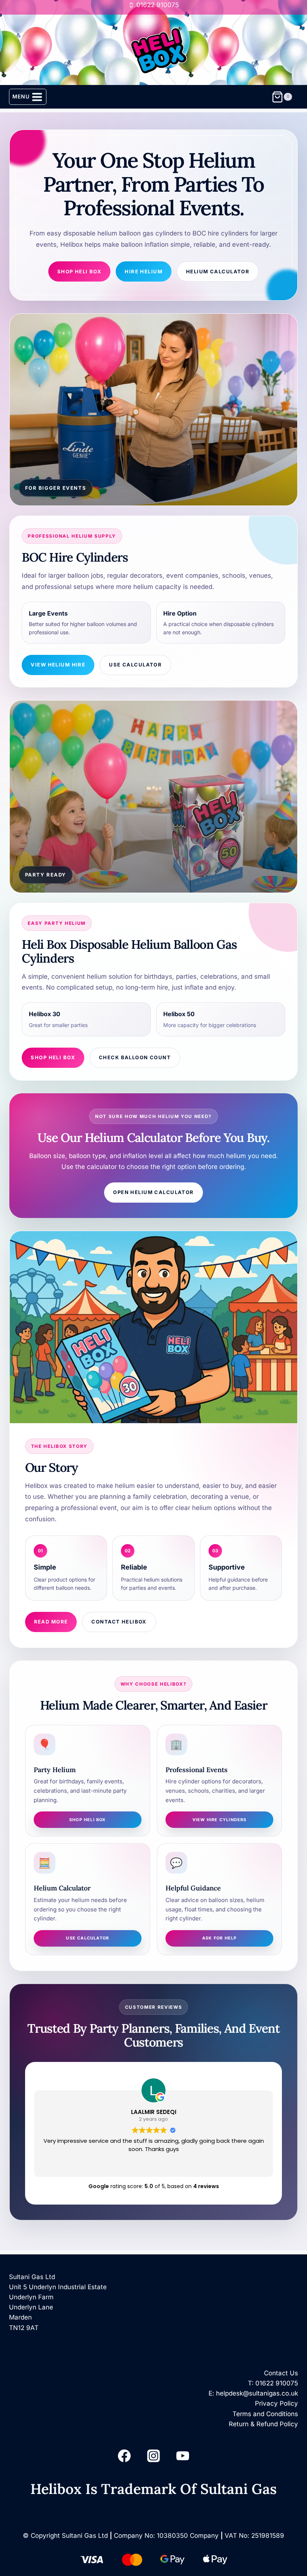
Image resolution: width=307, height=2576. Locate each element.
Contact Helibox (119, 1622)
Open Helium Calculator (153, 1192)
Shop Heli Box (80, 271)
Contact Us (281, 2373)
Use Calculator (135, 665)
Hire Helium (144, 271)
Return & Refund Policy (263, 2424)
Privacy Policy (276, 2403)
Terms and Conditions (265, 2414)
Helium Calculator (218, 271)
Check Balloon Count (135, 1057)
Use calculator (87, 1938)
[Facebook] (124, 2456)
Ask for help (220, 1938)
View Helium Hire (58, 665)
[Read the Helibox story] (154, 1327)
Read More (51, 1622)
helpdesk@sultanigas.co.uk (257, 2393)
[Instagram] (153, 2456)
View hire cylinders (220, 1820)
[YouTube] (183, 2456)
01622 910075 (277, 2383)
